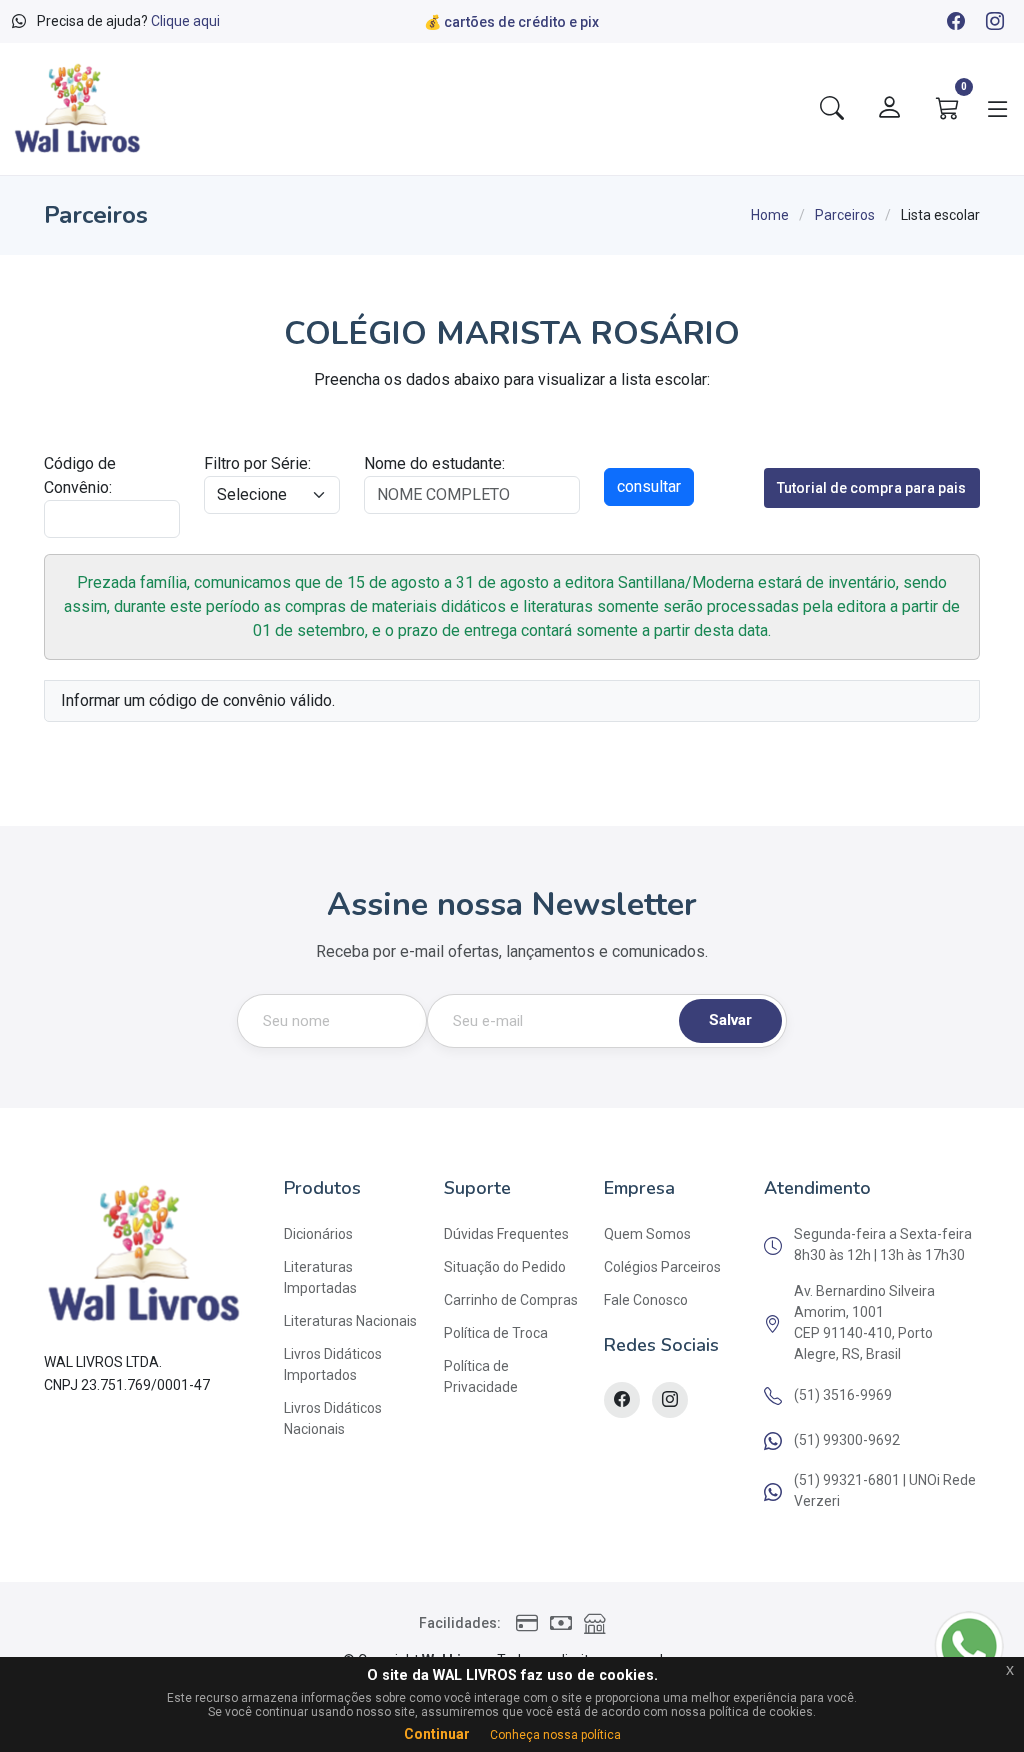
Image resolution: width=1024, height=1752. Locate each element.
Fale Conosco (646, 1300)
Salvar (730, 1020)
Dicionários (318, 1234)
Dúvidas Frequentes (506, 1234)
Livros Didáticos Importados (333, 1364)
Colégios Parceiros (662, 1267)
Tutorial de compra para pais (871, 488)
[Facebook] (955, 23)
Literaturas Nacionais (350, 1321)
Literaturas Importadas (320, 1277)
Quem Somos (647, 1234)
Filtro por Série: (257, 463)
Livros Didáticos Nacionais (333, 1418)
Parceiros (845, 215)
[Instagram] (994, 23)
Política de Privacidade (481, 1376)
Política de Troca (496, 1333)
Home (770, 215)
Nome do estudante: (434, 463)
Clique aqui (185, 21)
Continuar (437, 1734)
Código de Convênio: (80, 475)
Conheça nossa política (555, 1735)
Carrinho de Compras (511, 1300)
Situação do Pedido (505, 1267)
